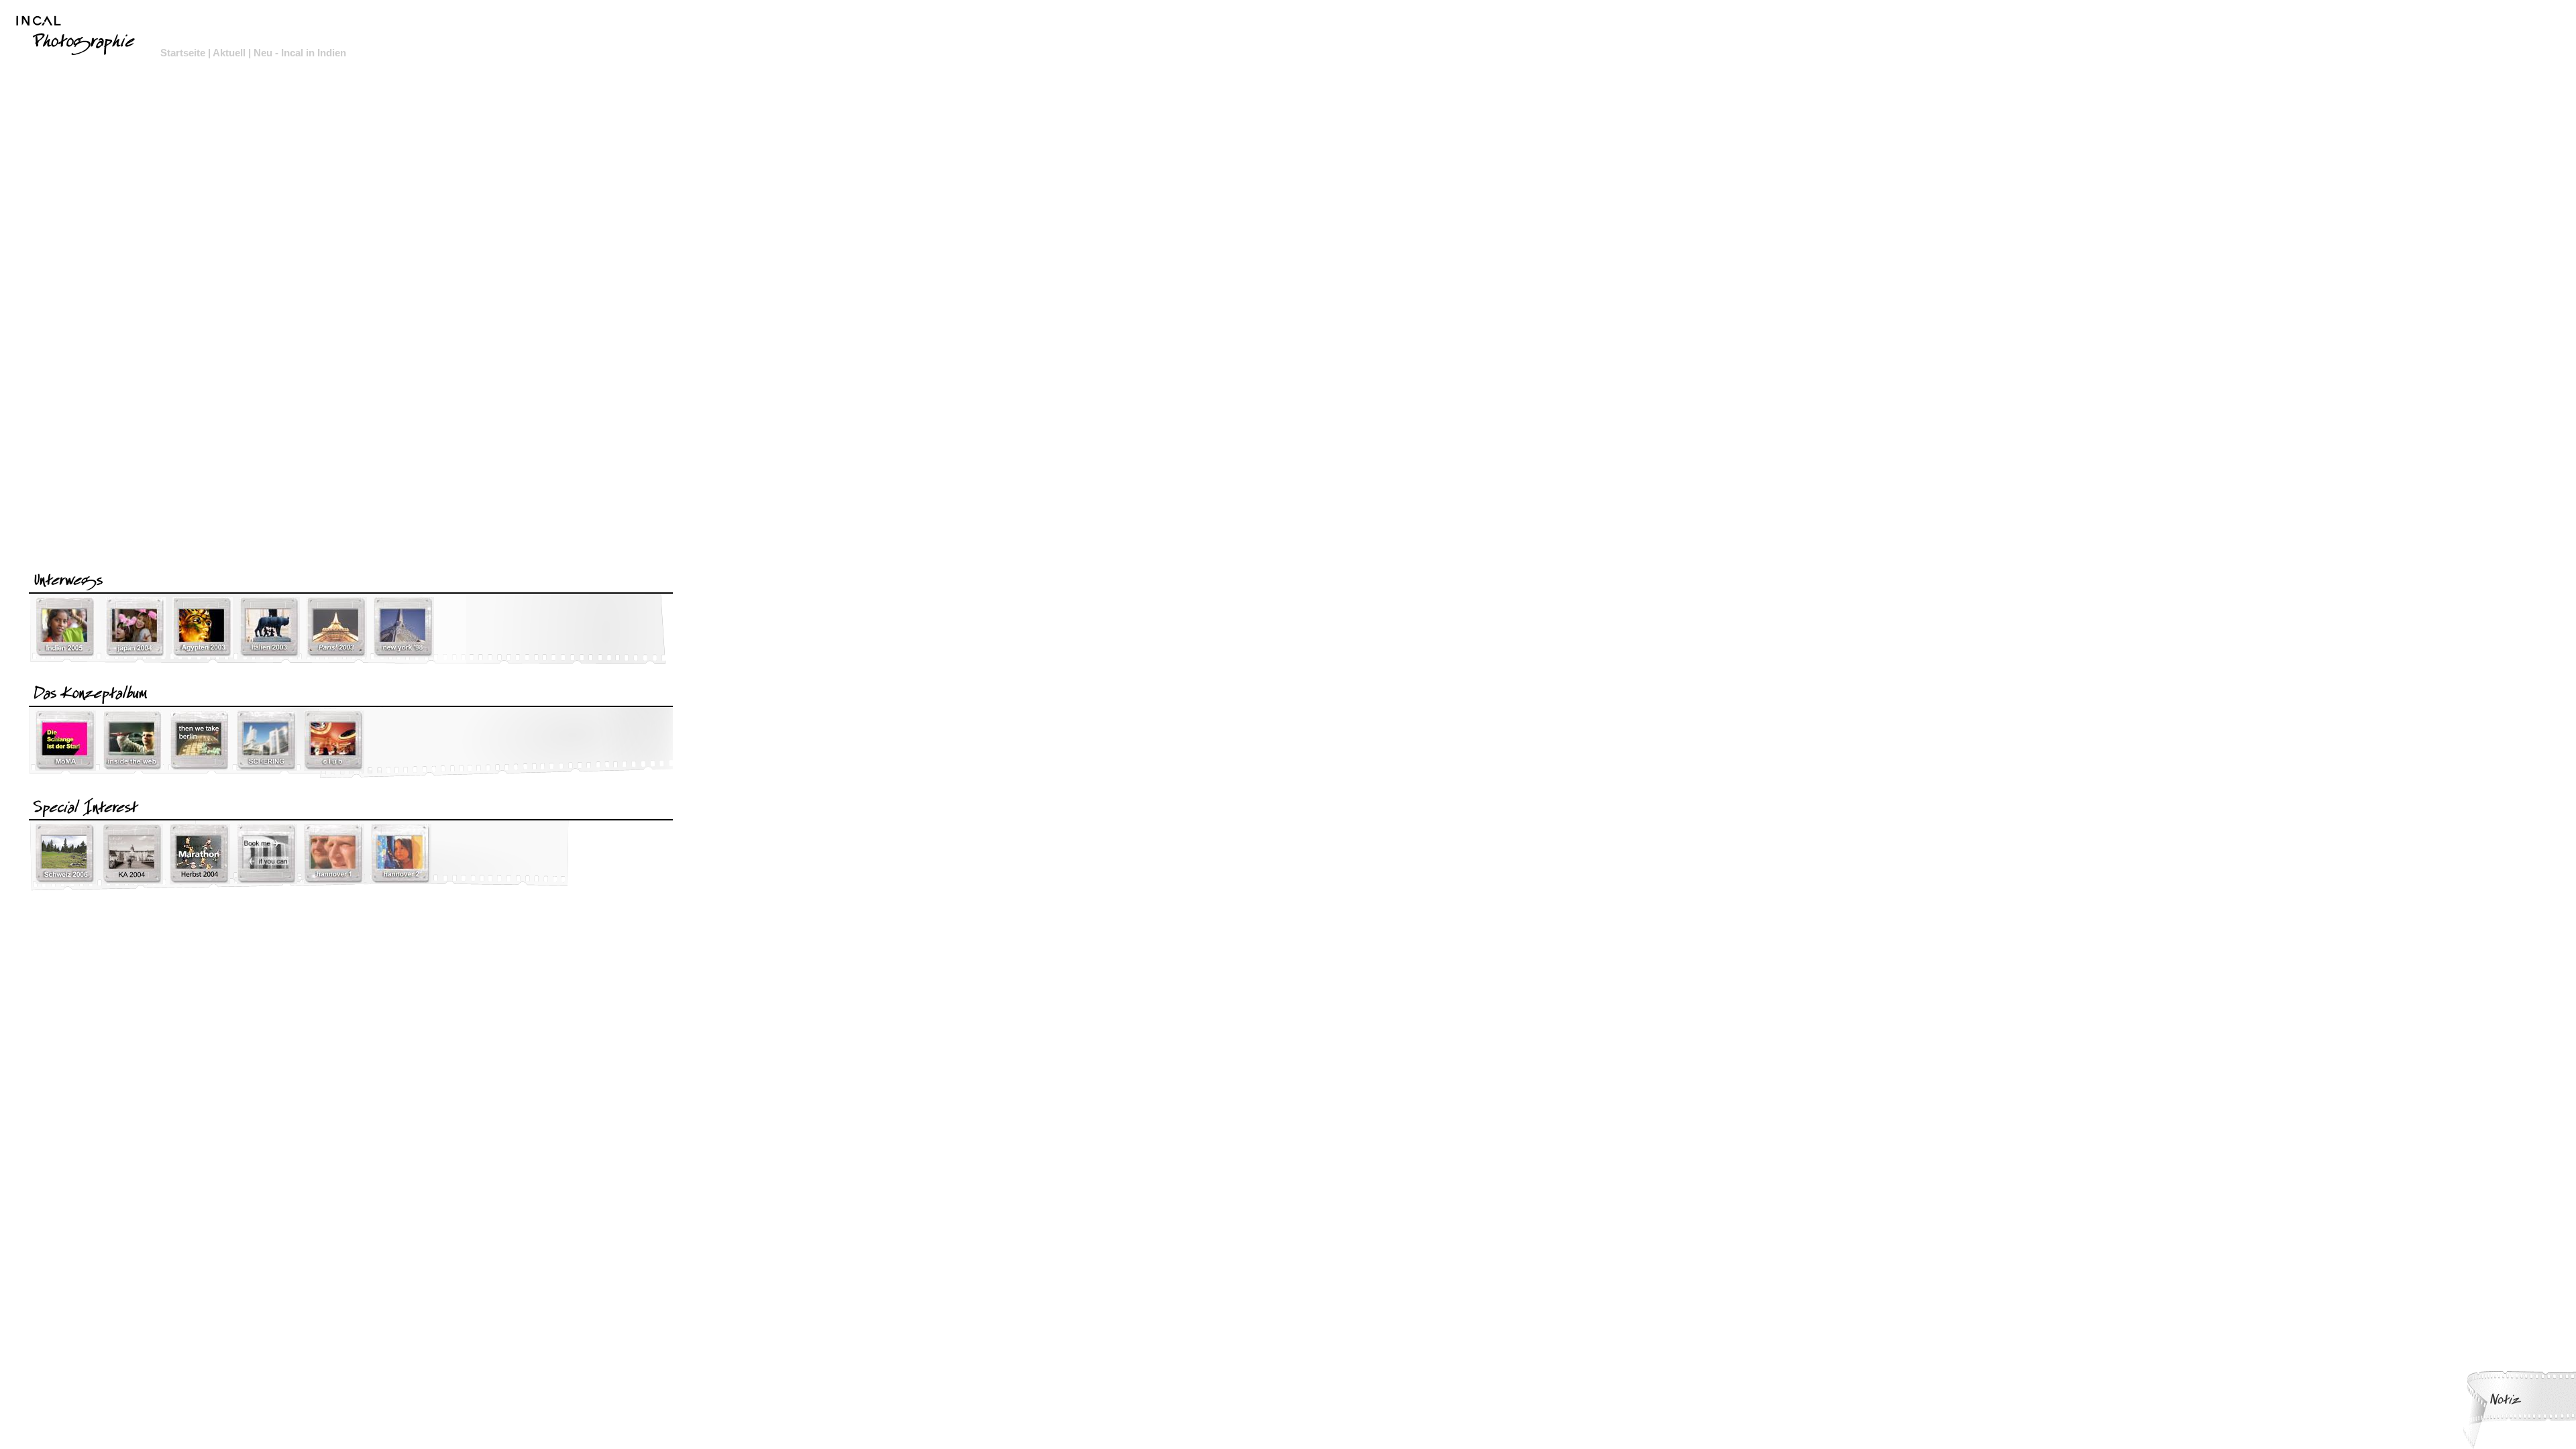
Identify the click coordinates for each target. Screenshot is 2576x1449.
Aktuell (229, 53)
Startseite (183, 53)
